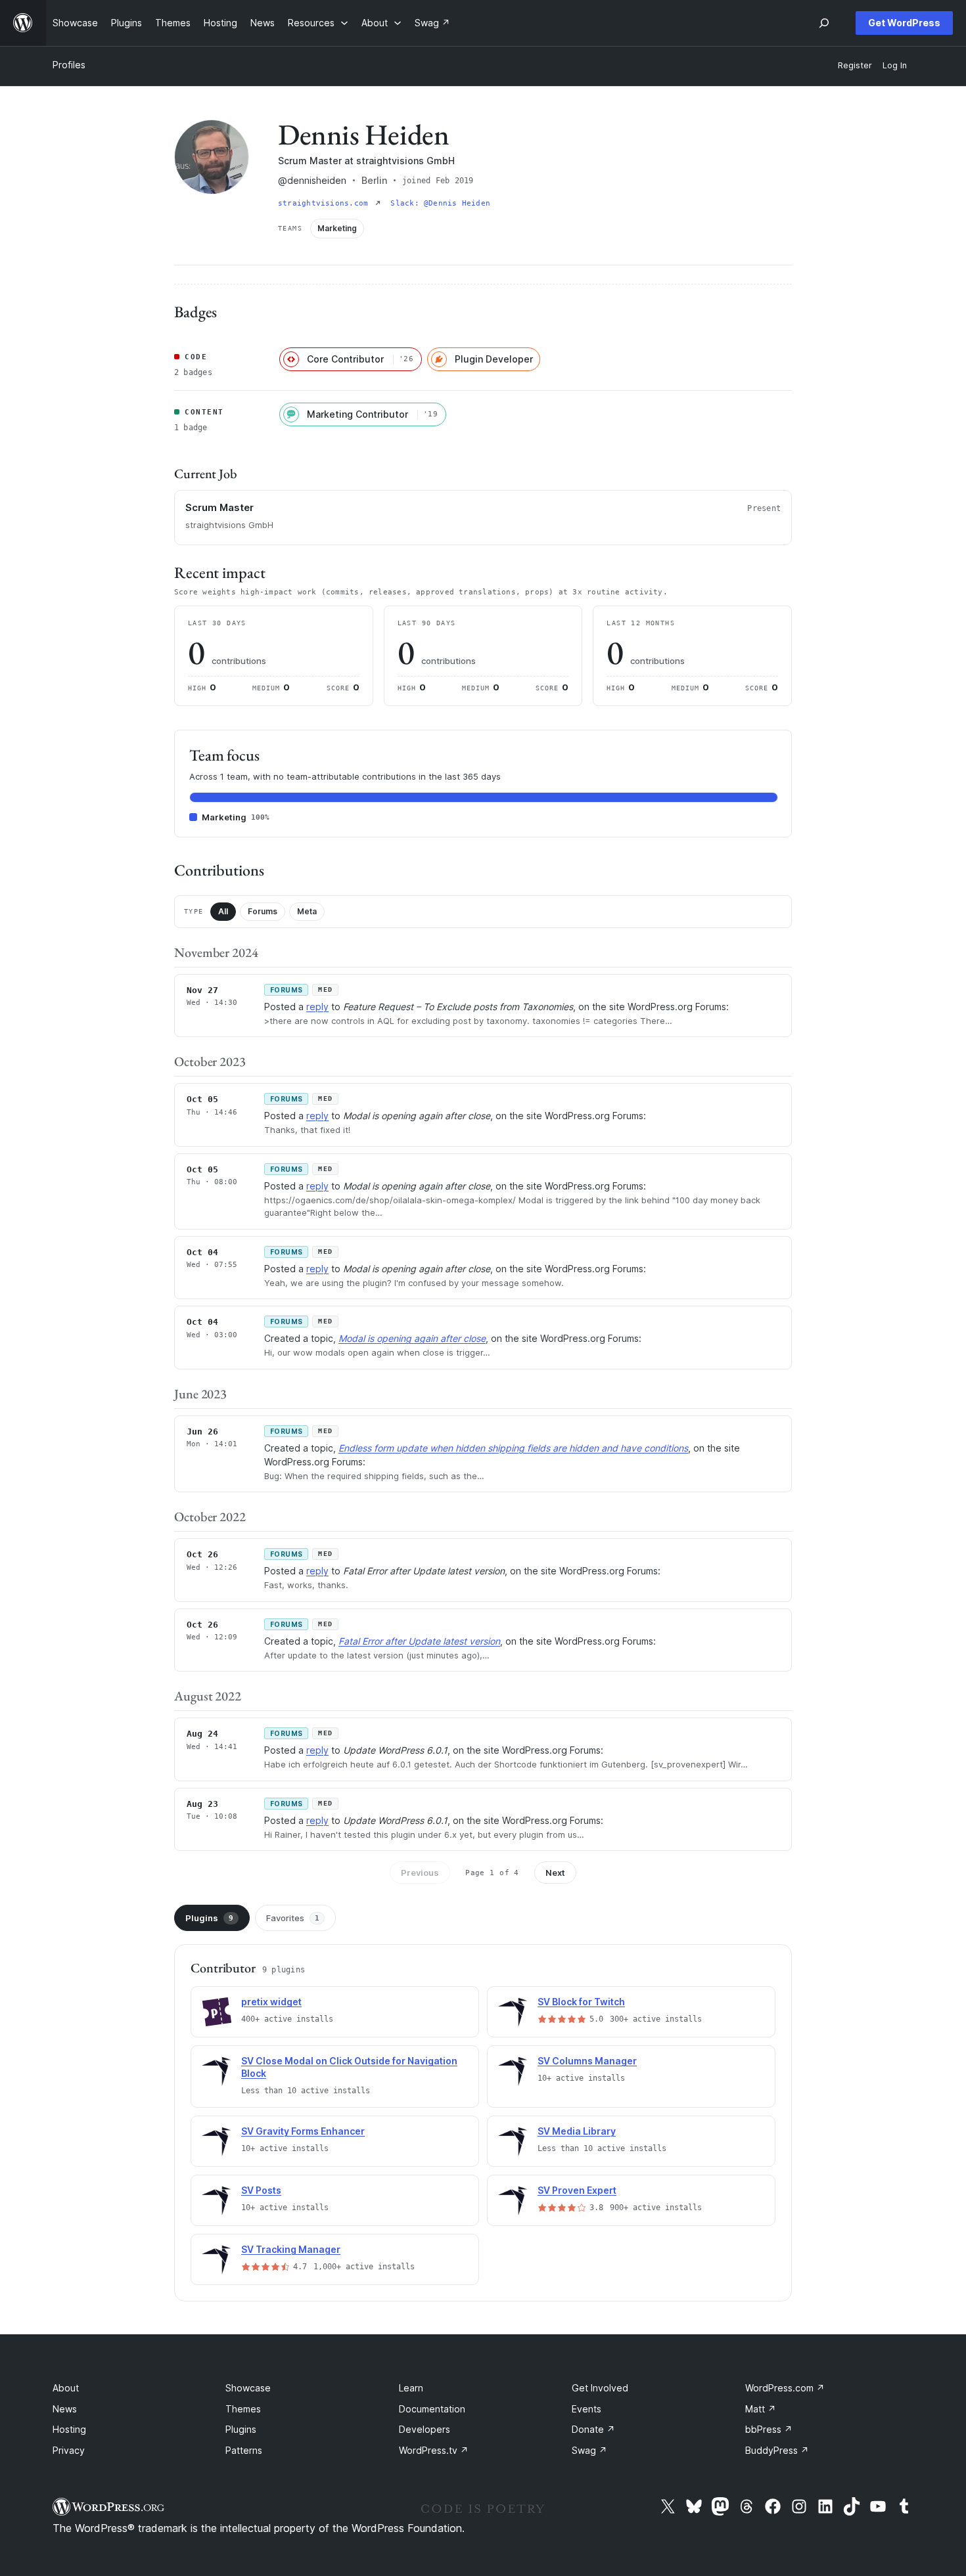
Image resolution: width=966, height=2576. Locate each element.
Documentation (432, 2409)
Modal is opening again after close (412, 1338)
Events (586, 2409)
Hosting (69, 2429)
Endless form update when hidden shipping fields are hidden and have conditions (513, 1448)
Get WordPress (904, 23)
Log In (895, 65)
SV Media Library (577, 2131)
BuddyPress (777, 2450)
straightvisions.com (325, 203)
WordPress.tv (434, 2450)
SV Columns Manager (587, 2061)
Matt (761, 2409)
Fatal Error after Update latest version (419, 1641)
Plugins (209, 1918)
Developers (425, 2429)
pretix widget (271, 2002)
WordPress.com (785, 2388)
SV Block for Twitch (581, 2002)
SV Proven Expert (577, 2190)
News (65, 2409)
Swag (589, 2450)
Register (855, 65)
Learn (411, 2388)
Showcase (248, 2388)
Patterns (244, 2450)
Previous (420, 1873)
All (223, 911)
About (66, 2388)
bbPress (769, 2429)
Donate (593, 2429)
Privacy (69, 2450)
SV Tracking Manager (291, 2249)
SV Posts (261, 2190)
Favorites (293, 1918)
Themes (243, 2409)
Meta (307, 911)
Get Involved (600, 2388)
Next (555, 1873)
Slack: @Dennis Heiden (440, 203)
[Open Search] (824, 23)
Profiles (69, 65)
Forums (263, 911)
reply (317, 1007)
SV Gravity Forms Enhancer (303, 2131)
